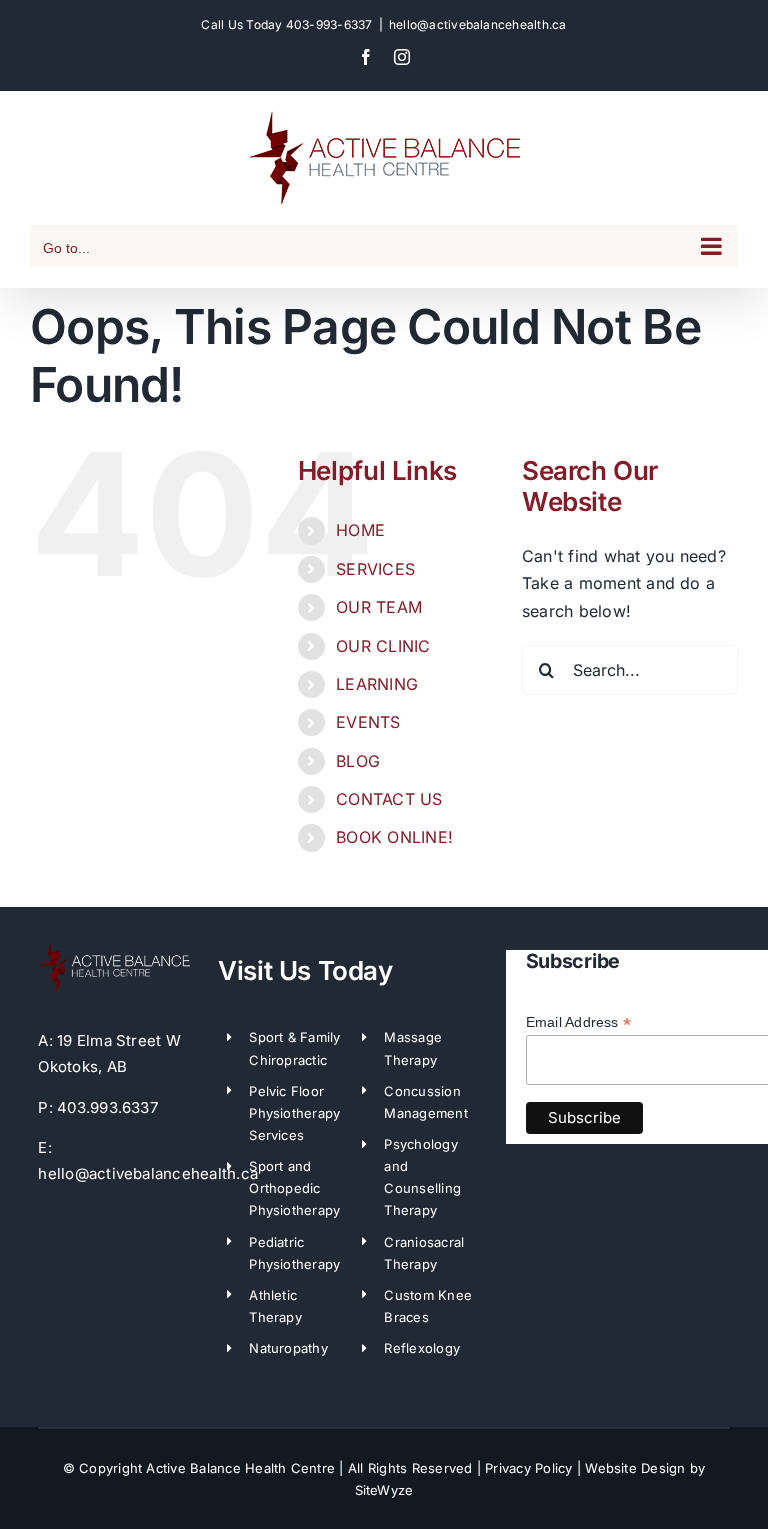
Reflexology (422, 1348)
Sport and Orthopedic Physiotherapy (294, 1188)
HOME (360, 530)
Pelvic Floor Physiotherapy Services (294, 1113)
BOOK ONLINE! (394, 837)
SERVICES (375, 569)
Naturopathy (288, 1348)
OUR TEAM (379, 607)
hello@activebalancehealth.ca (478, 24)
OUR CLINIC (383, 646)
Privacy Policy (528, 1468)
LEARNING (377, 684)
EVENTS (368, 722)
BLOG (358, 761)
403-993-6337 (329, 24)
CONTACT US (389, 799)
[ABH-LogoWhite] (114, 948)
